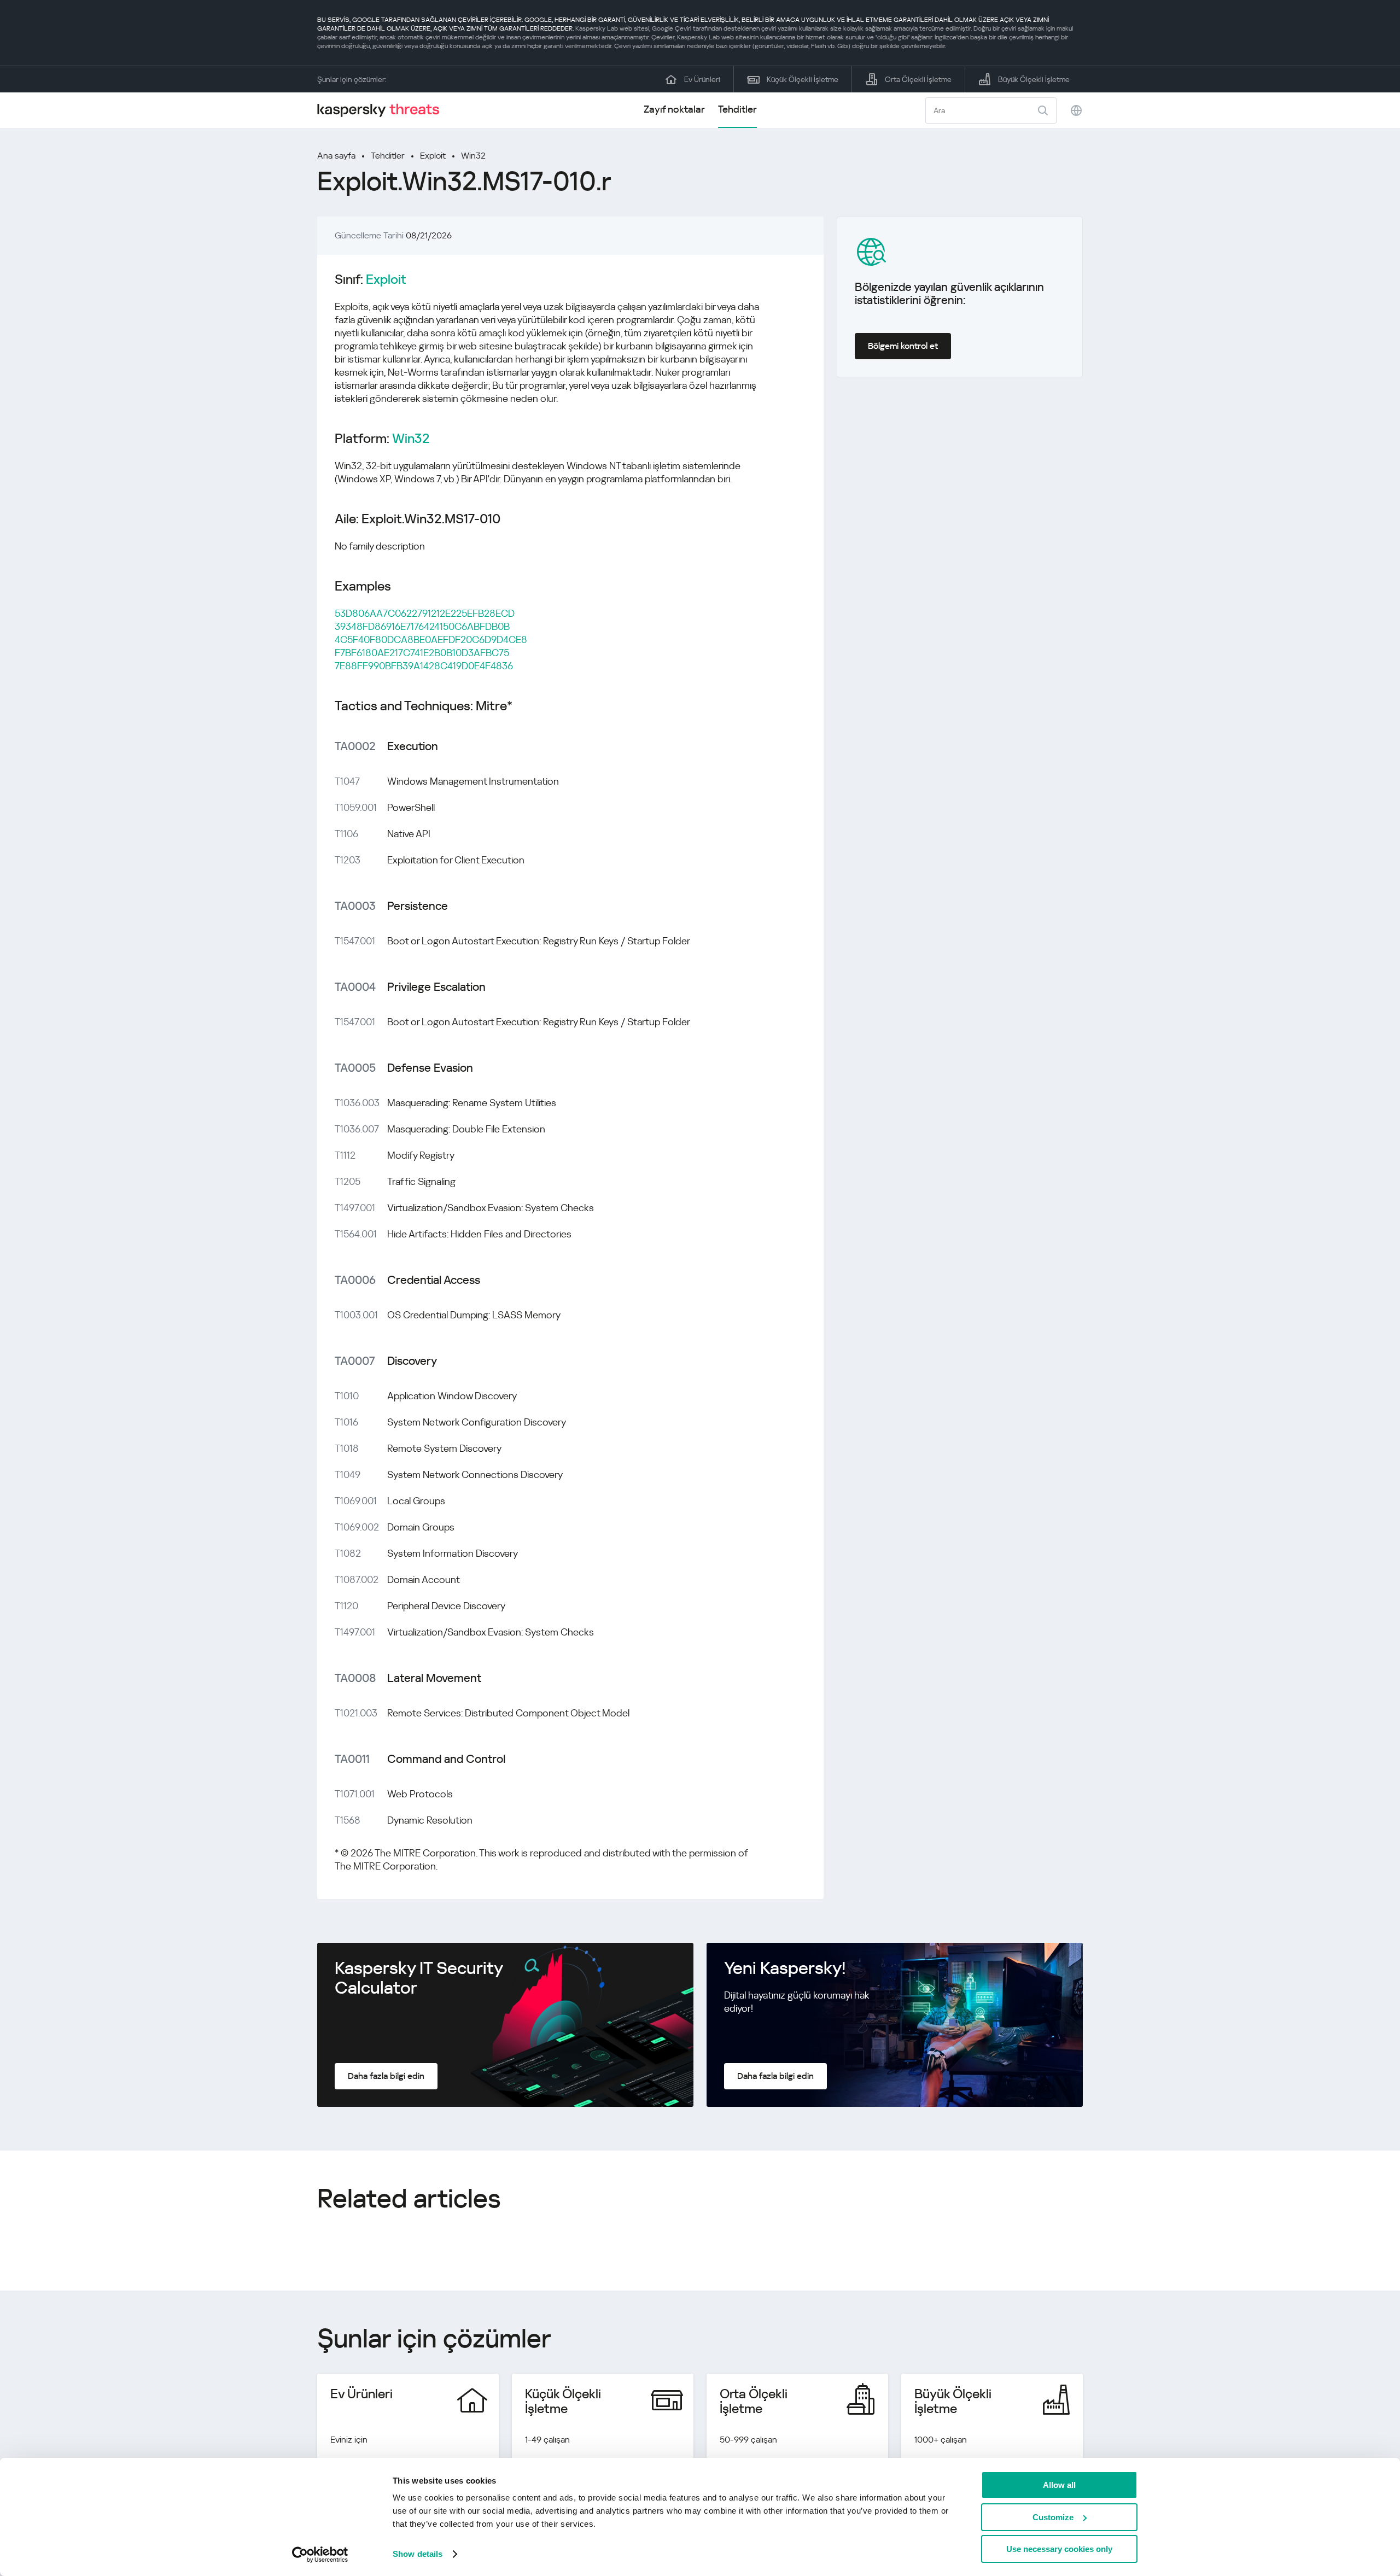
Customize (1053, 2517)
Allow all (1059, 2485)
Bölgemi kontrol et (903, 346)
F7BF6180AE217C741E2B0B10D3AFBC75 (422, 653)
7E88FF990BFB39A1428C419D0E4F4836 (424, 666)
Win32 (473, 156)
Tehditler (737, 109)
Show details (418, 2554)
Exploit (433, 156)
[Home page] (383, 110)
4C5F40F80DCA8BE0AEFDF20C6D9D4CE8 (431, 639)
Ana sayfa (336, 156)
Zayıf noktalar (674, 109)
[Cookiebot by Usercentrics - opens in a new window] (320, 2555)
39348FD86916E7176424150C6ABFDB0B (422, 626)
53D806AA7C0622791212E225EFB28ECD (425, 613)
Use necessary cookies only (1059, 2549)
